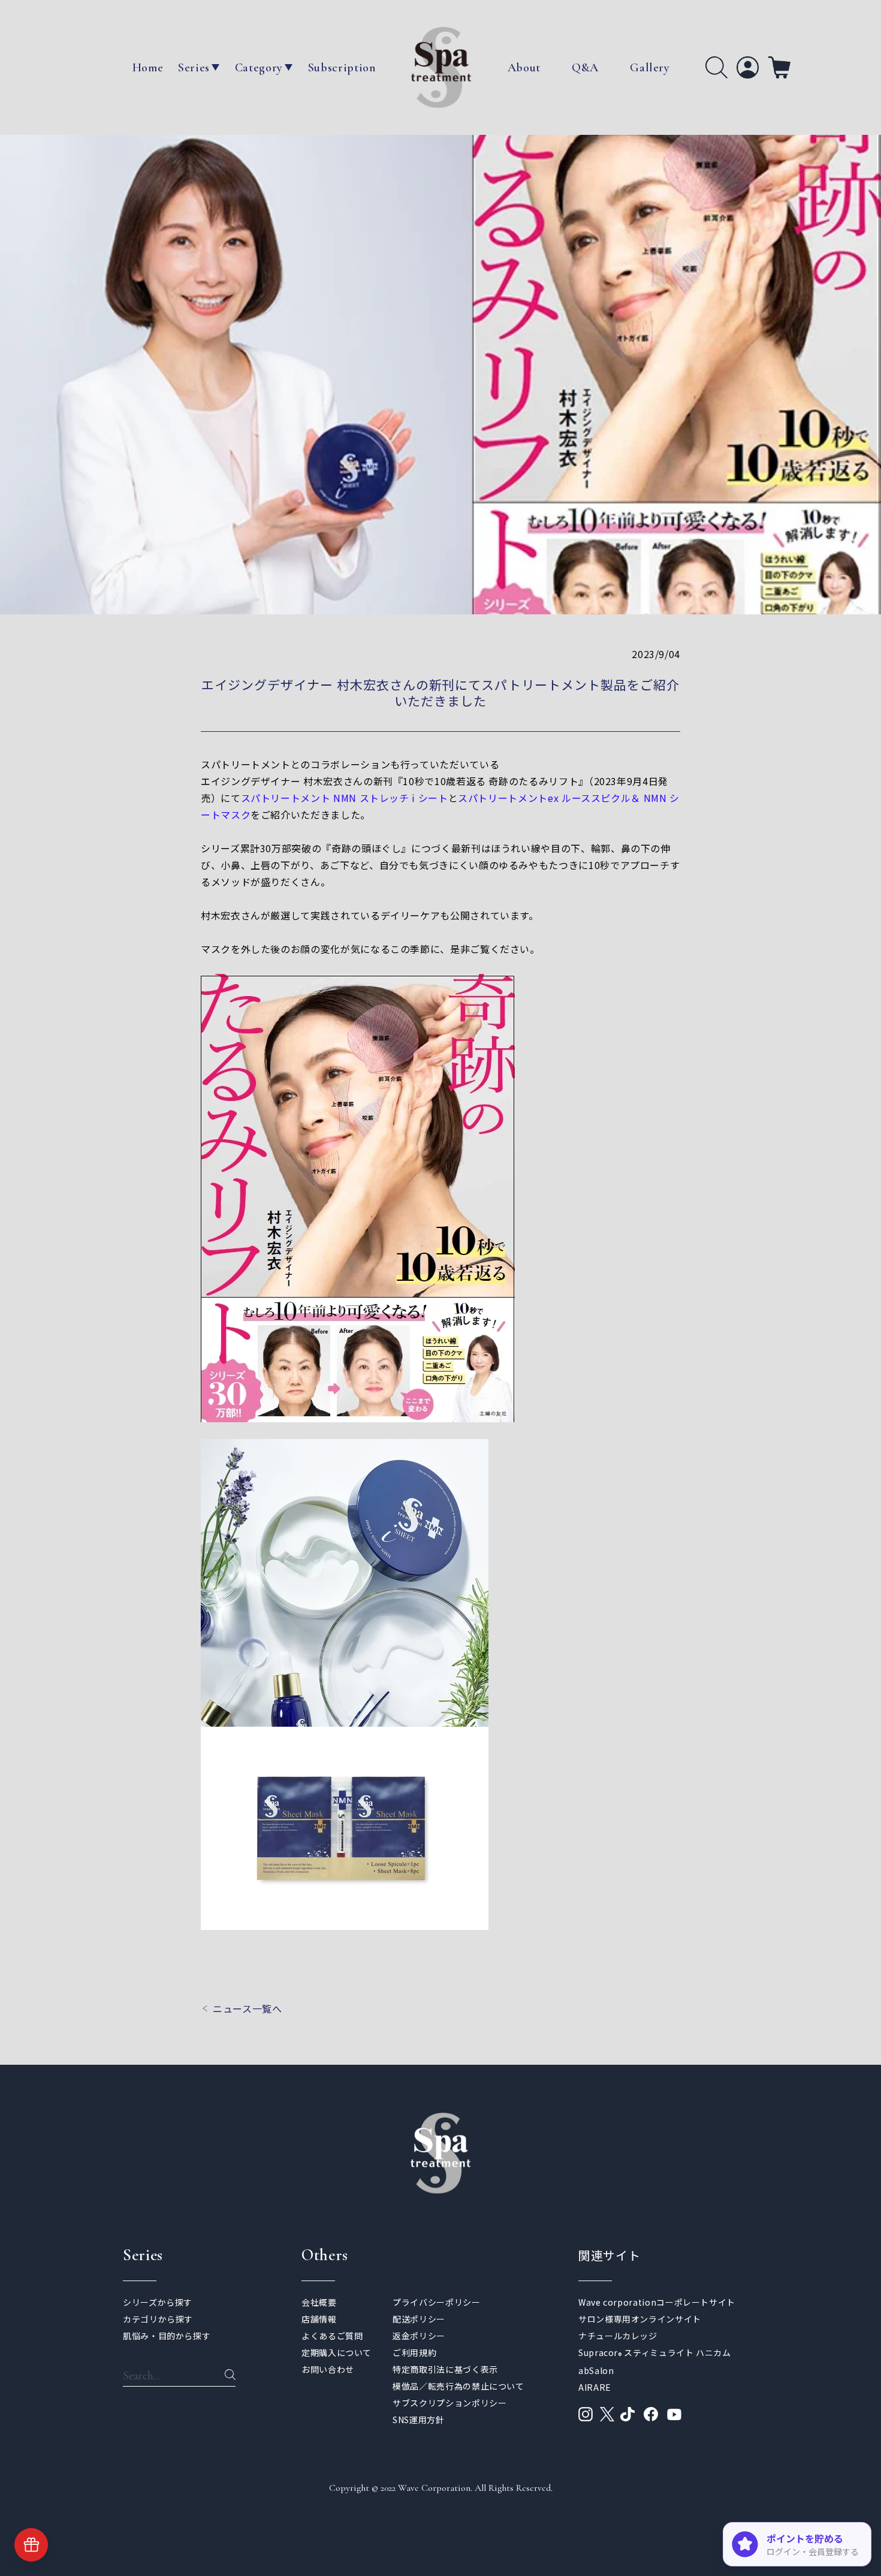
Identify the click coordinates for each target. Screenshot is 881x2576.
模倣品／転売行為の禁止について (458, 2386)
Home (148, 68)
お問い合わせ (328, 2369)
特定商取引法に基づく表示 (445, 2369)
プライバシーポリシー (436, 2302)
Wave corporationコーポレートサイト (657, 2302)
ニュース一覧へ (247, 2008)
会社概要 (319, 2302)
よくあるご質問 (332, 2336)
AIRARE (595, 2387)
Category (259, 68)
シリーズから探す (158, 2302)
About (524, 68)
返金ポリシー (419, 2336)
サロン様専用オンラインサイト (640, 2319)
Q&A (585, 68)
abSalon (596, 2370)
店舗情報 (319, 2319)
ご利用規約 (414, 2352)
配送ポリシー (419, 2319)
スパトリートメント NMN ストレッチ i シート (345, 798)
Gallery (650, 68)
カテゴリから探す (158, 2319)
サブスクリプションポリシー (449, 2403)
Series (194, 68)
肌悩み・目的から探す (167, 2336)
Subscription (342, 68)
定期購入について (337, 2352)
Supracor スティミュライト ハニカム (655, 2352)
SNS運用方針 (418, 2420)
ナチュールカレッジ (618, 2336)
